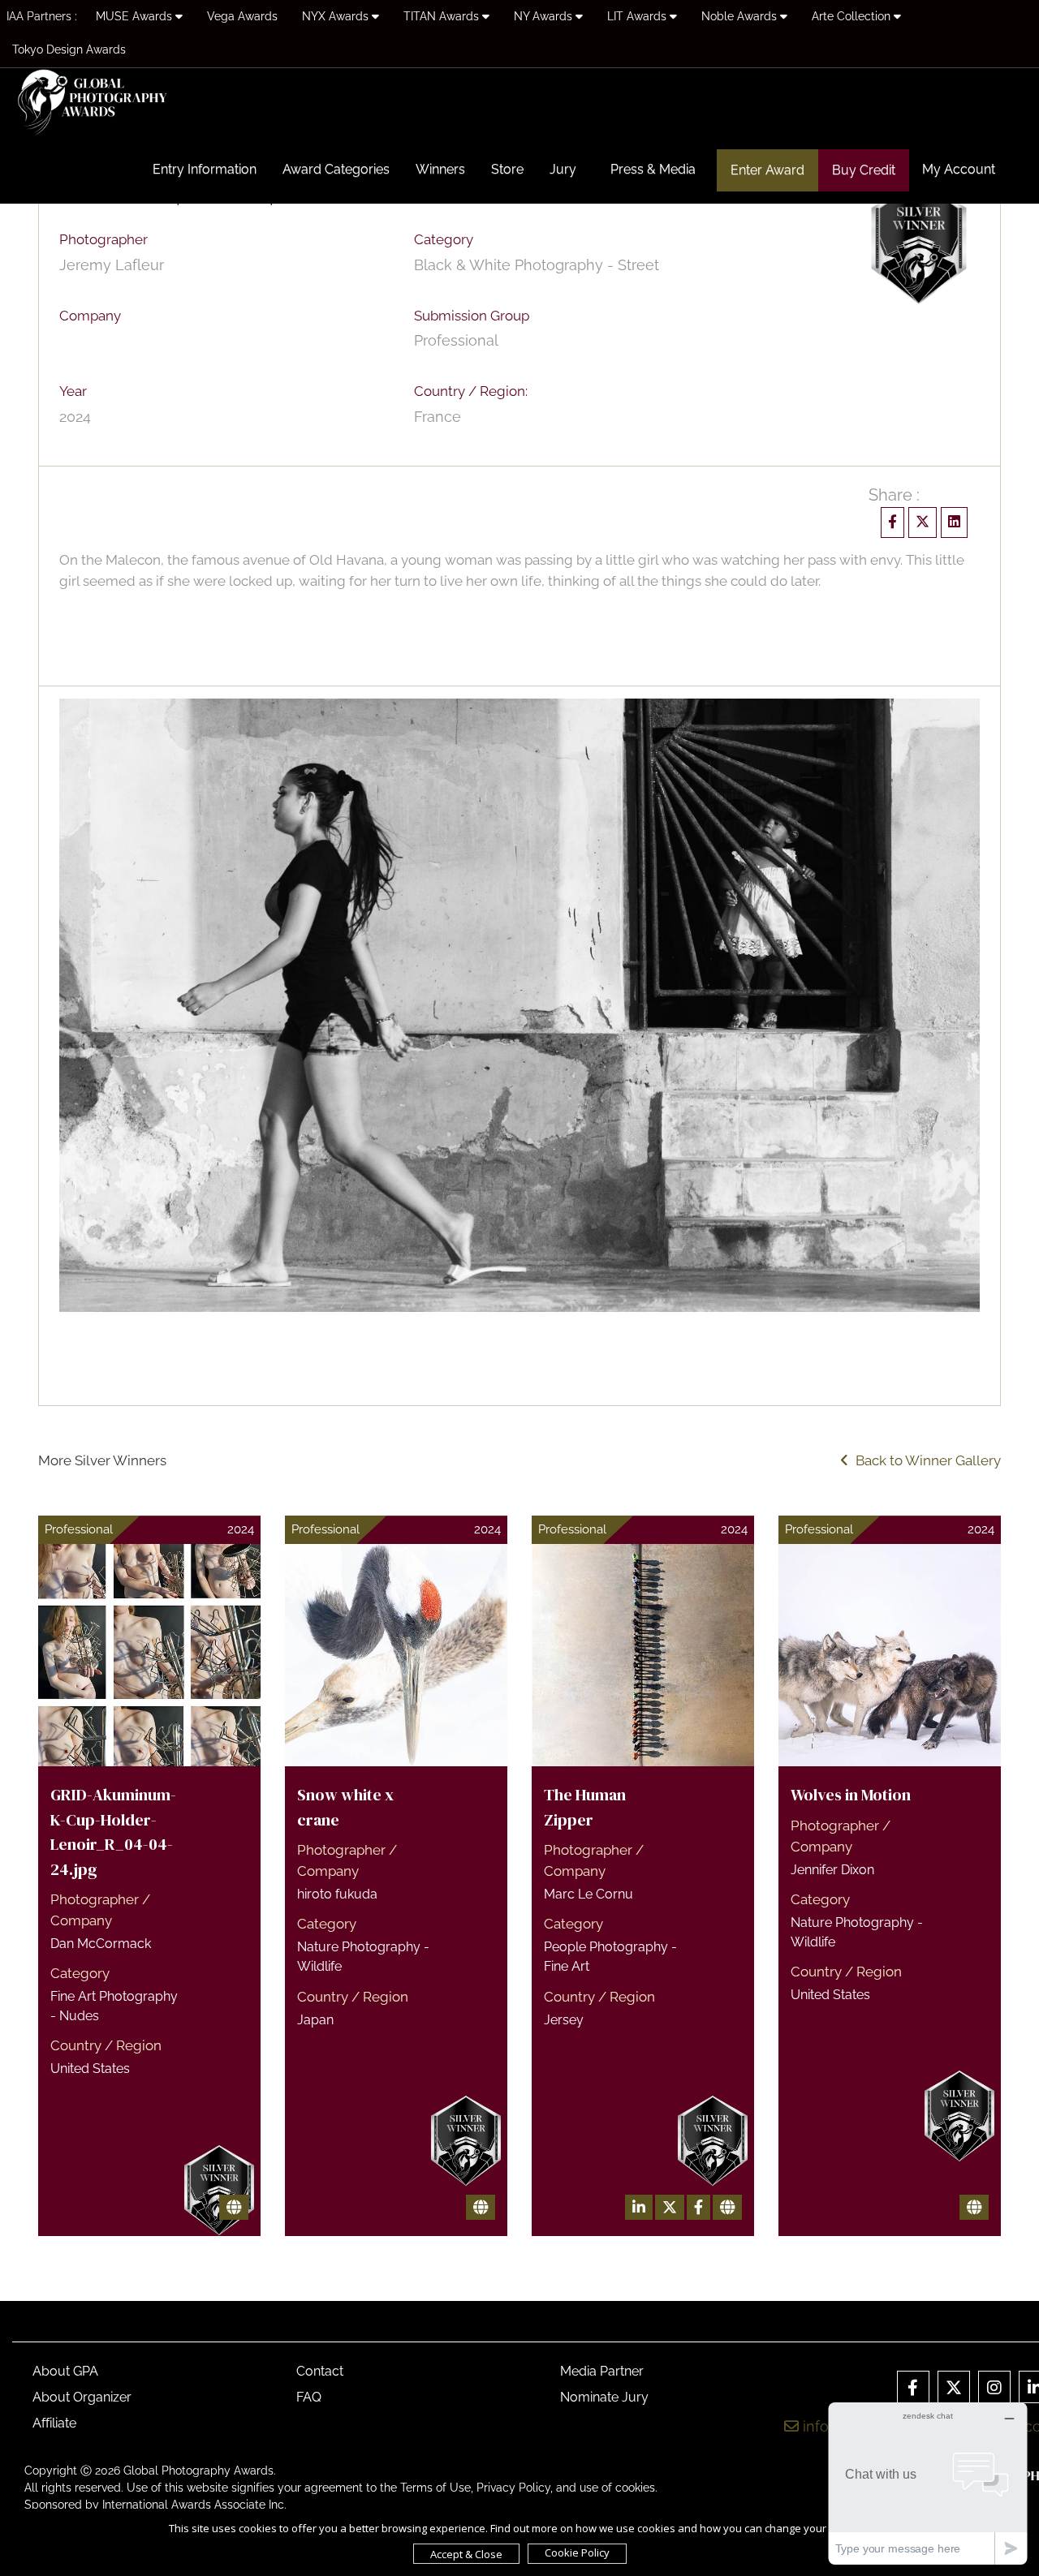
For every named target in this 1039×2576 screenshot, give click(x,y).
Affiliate (54, 2423)
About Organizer (82, 2397)
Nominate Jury (604, 2397)
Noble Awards (741, 16)
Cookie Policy (577, 2552)
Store (507, 169)
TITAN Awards (443, 16)
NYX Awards (337, 16)
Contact (320, 2371)
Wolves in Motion (851, 1795)
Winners (440, 169)
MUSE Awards (136, 16)
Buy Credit (864, 170)
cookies (635, 2488)
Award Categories (336, 169)
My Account (959, 169)
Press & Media (653, 169)
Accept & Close (466, 2554)
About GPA (65, 2371)
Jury (563, 169)
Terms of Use (435, 2488)
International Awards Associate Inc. (194, 2505)
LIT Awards (638, 16)
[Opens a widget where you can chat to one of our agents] (928, 2483)
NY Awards (545, 16)
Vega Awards (242, 16)
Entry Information (205, 169)
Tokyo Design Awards (69, 49)
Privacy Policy (513, 2488)
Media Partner (602, 2371)
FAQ (309, 2397)
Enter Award (767, 170)
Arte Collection (853, 16)
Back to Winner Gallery (925, 1460)
